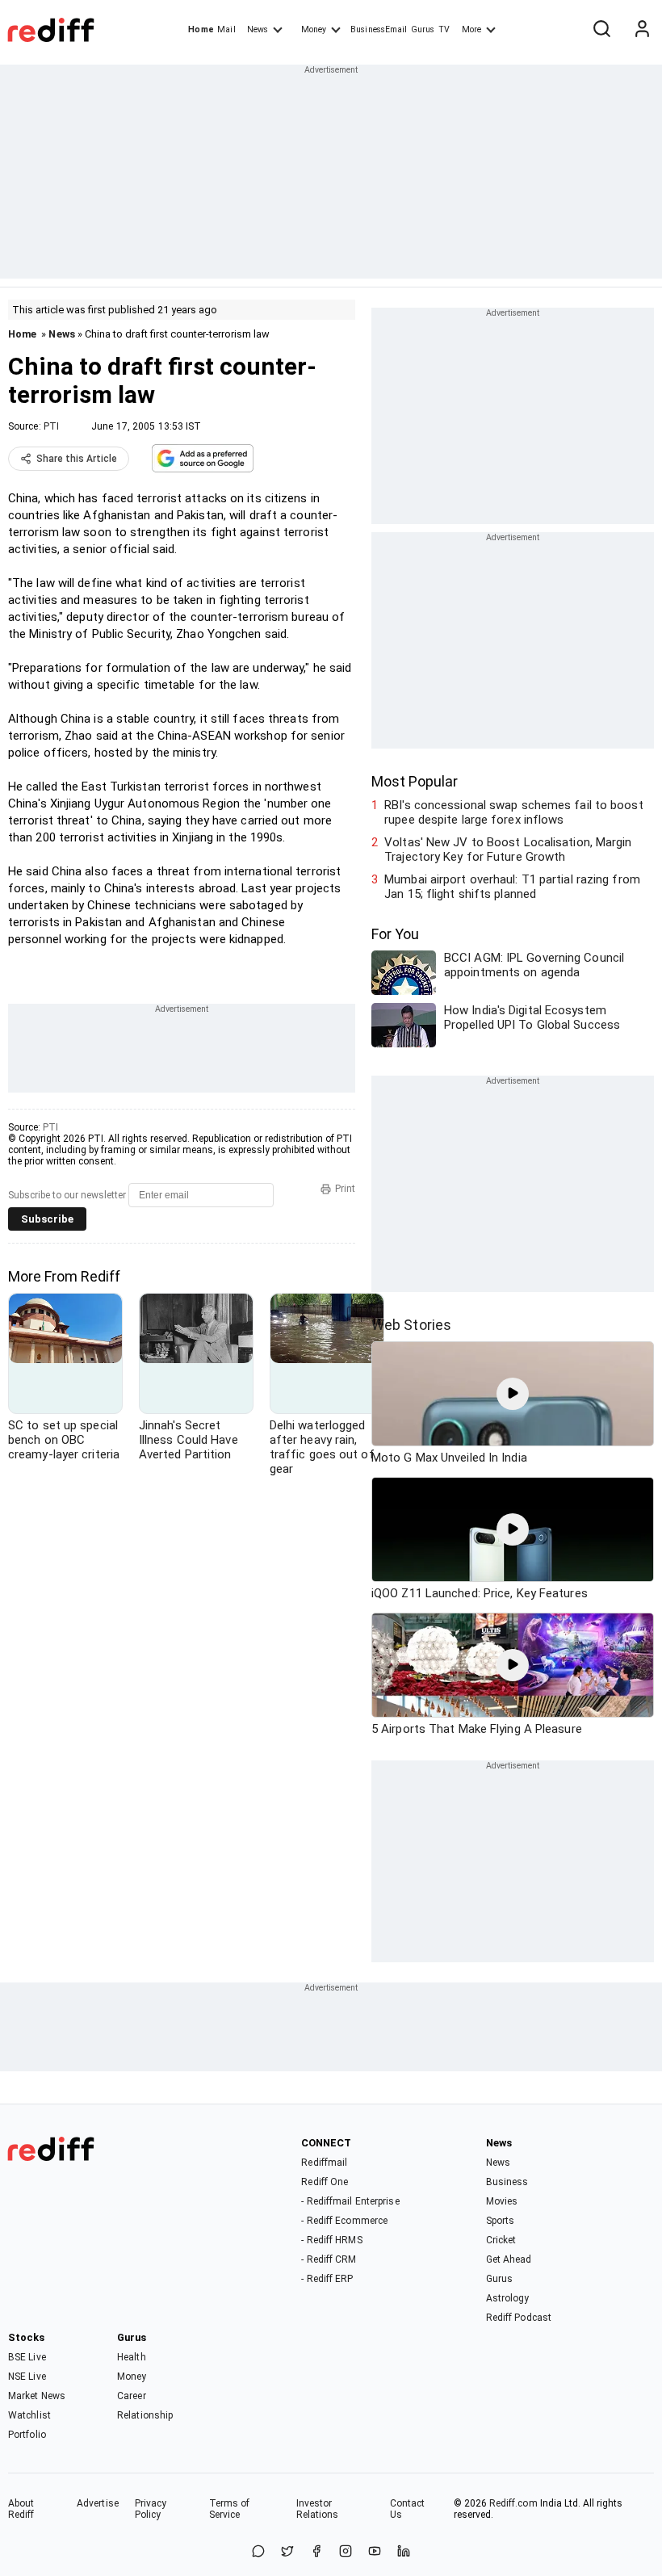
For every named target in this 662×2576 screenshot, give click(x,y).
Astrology (508, 2298)
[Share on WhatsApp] (258, 2552)
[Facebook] (316, 2552)
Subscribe (47, 1219)
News (258, 29)
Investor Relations (318, 2509)
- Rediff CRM (329, 2259)
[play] (513, 1394)
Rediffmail (324, 2163)
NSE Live (27, 2377)
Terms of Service (230, 2509)
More (471, 29)
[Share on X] (287, 2552)
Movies (502, 2201)
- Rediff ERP (327, 2279)
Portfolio (27, 2435)
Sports (501, 2221)
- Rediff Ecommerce (344, 2221)
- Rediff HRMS (331, 2240)
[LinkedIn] (404, 2552)
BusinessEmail (379, 29)
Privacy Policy (151, 2509)
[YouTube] (375, 2552)
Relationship (145, 2415)
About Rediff (21, 2509)
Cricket (501, 2240)
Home (201, 29)
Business (507, 2182)
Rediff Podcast (519, 2318)
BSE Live (27, 2357)
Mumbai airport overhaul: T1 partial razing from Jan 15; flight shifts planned (512, 887)
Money (314, 29)
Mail (226, 29)
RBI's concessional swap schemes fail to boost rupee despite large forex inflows (514, 812)
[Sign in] (642, 30)
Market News (37, 2396)
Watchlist (29, 2415)
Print (345, 1189)
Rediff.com (513, 2503)
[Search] (601, 30)
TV (444, 29)
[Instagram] (346, 2552)
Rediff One (325, 2182)
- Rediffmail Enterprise (350, 2201)
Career (132, 2396)
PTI (51, 426)
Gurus (423, 29)
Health (132, 2357)
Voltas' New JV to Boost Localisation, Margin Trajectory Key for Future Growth (508, 850)
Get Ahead (509, 2259)
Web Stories (411, 1325)
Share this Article (77, 459)
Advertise (98, 2503)
